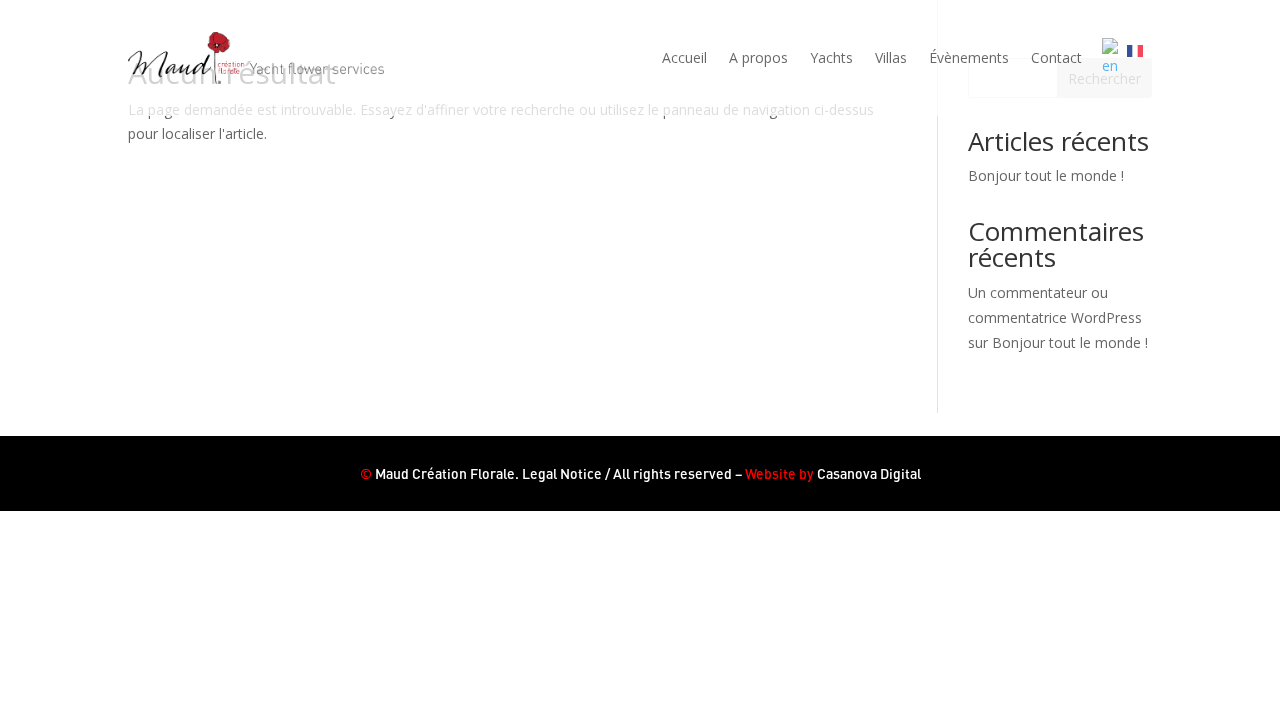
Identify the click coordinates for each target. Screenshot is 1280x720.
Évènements (969, 57)
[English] (1114, 58)
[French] (1139, 58)
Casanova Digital (869, 473)
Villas (891, 57)
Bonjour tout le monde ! (1046, 175)
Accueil (684, 57)
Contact (1056, 57)
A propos (758, 57)
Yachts (831, 57)
